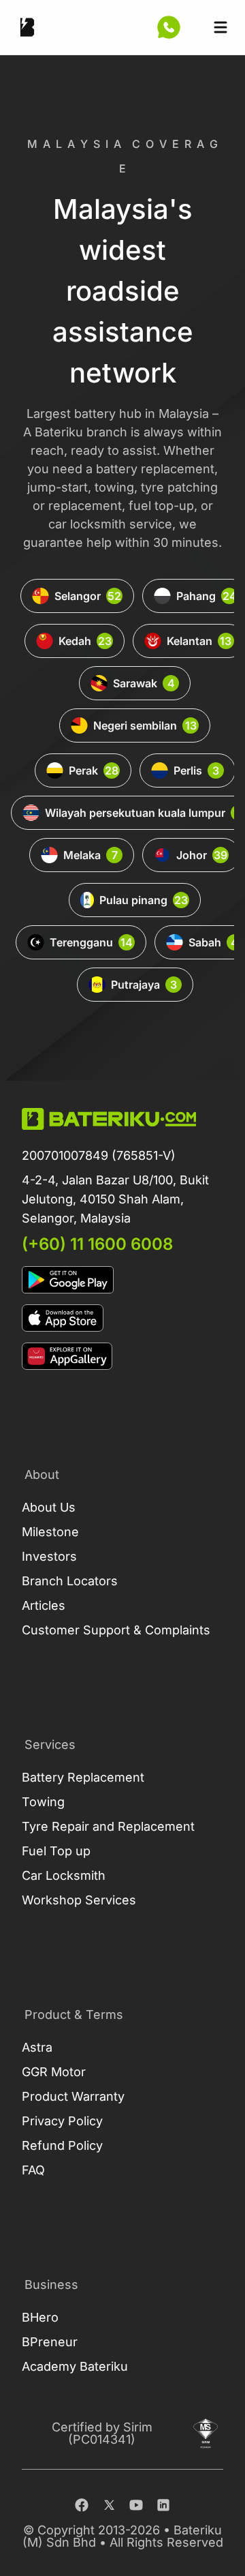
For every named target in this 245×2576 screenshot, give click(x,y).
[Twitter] (109, 2505)
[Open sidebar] (220, 27)
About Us (49, 1507)
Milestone (50, 1532)
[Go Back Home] (27, 27)
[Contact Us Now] (169, 27)
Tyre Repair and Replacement (108, 1826)
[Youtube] (136, 2505)
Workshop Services (79, 1900)
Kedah (85, 641)
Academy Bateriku (75, 2366)
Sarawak (144, 683)
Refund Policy (62, 2145)
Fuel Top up (56, 1851)
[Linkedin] (163, 2505)
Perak (94, 770)
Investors (49, 1556)
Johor (202, 855)
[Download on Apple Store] (122, 1318)
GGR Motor (54, 2072)
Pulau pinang (144, 900)
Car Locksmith (64, 1875)
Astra (37, 2047)
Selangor (88, 596)
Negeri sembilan (145, 725)
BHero (40, 2317)
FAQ (33, 2170)
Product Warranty (73, 2096)
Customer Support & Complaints (116, 1630)
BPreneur (50, 2342)
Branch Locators (70, 1581)
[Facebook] (82, 2505)
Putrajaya (144, 985)
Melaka (91, 855)
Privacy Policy (62, 2121)
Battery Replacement (83, 1777)
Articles (44, 1605)
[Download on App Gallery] (122, 1356)
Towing (43, 1802)
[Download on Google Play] (122, 1280)
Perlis (196, 770)
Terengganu (91, 942)
